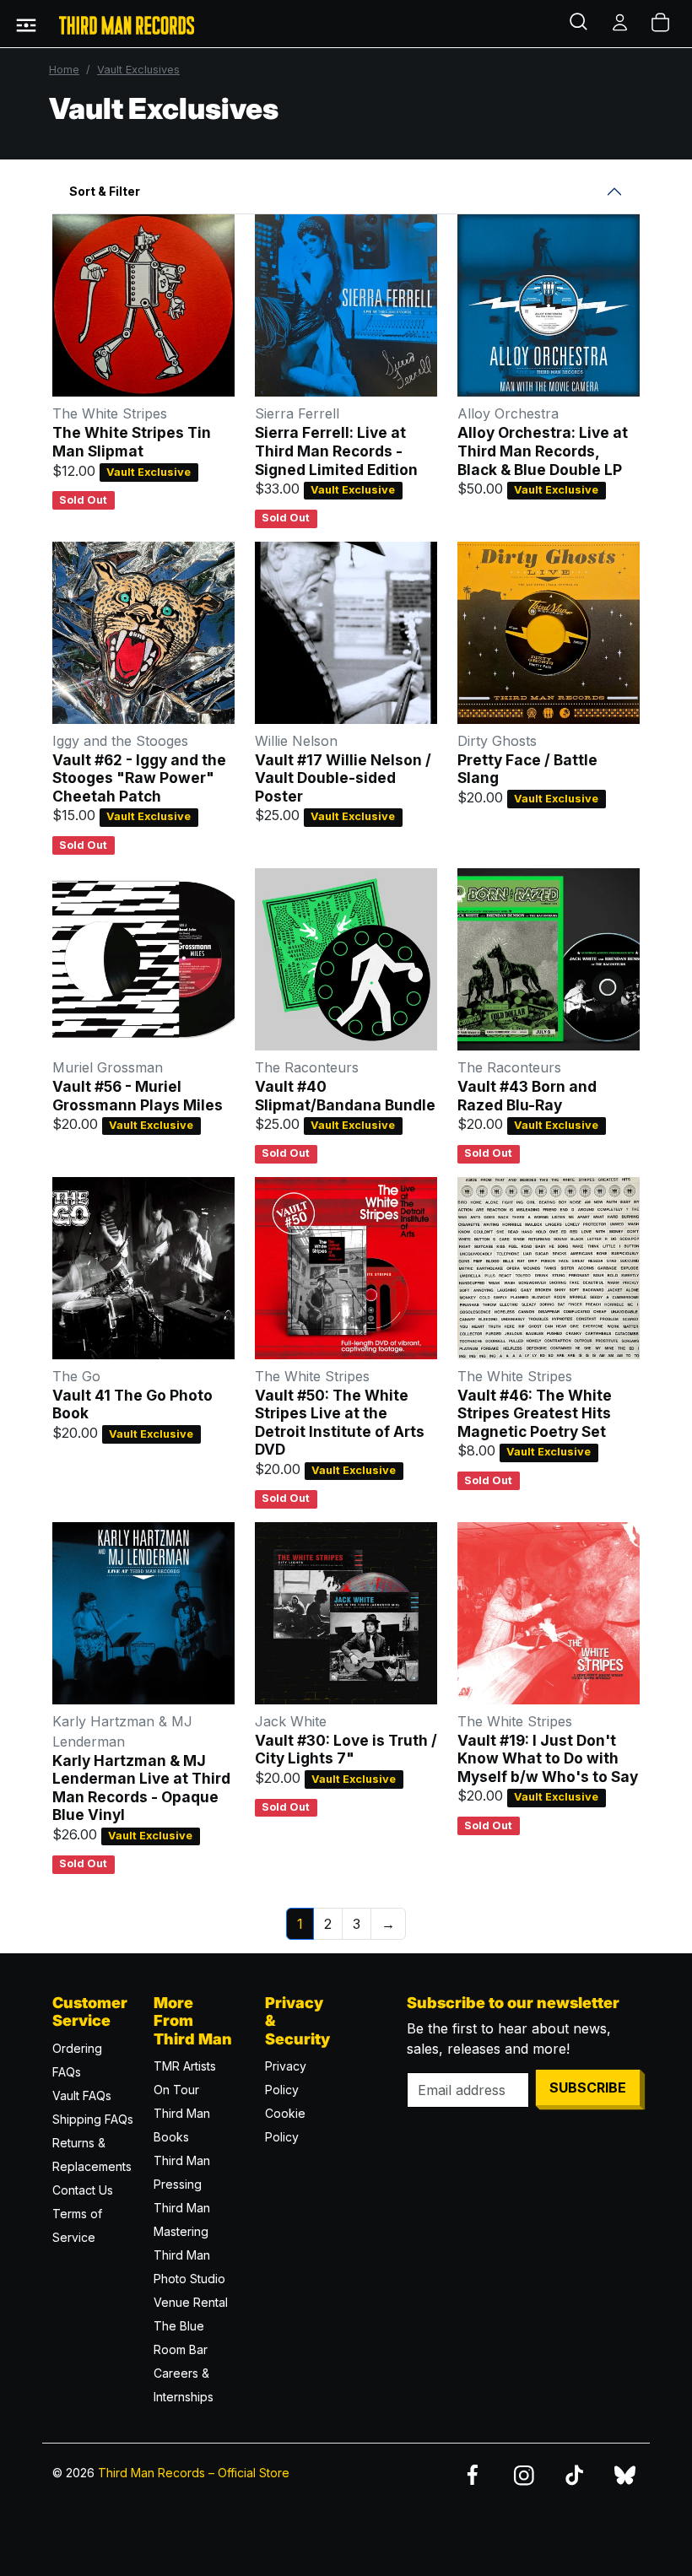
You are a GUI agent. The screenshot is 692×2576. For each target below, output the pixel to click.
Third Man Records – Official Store (194, 2473)
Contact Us (83, 2190)
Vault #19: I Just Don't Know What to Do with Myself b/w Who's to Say (548, 1758)
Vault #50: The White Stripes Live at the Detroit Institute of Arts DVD (340, 1423)
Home (64, 70)
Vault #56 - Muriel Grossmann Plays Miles (138, 1096)
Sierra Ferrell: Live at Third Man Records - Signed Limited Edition (336, 451)
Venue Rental (191, 2302)
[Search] (581, 24)
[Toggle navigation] (26, 24)
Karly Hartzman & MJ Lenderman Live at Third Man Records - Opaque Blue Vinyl (141, 1788)
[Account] (621, 24)
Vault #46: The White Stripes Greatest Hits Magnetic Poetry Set (535, 1413)
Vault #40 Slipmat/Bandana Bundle (345, 1096)
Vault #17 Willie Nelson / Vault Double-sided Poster (343, 778)
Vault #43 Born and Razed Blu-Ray (527, 1096)
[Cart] (662, 24)
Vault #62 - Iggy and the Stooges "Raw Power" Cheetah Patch (139, 778)
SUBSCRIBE (588, 2087)
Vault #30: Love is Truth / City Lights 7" (346, 1750)
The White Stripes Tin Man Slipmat (132, 442)
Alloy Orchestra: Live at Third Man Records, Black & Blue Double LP (543, 451)
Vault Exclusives (138, 70)
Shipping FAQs (93, 2119)
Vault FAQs (82, 2095)
